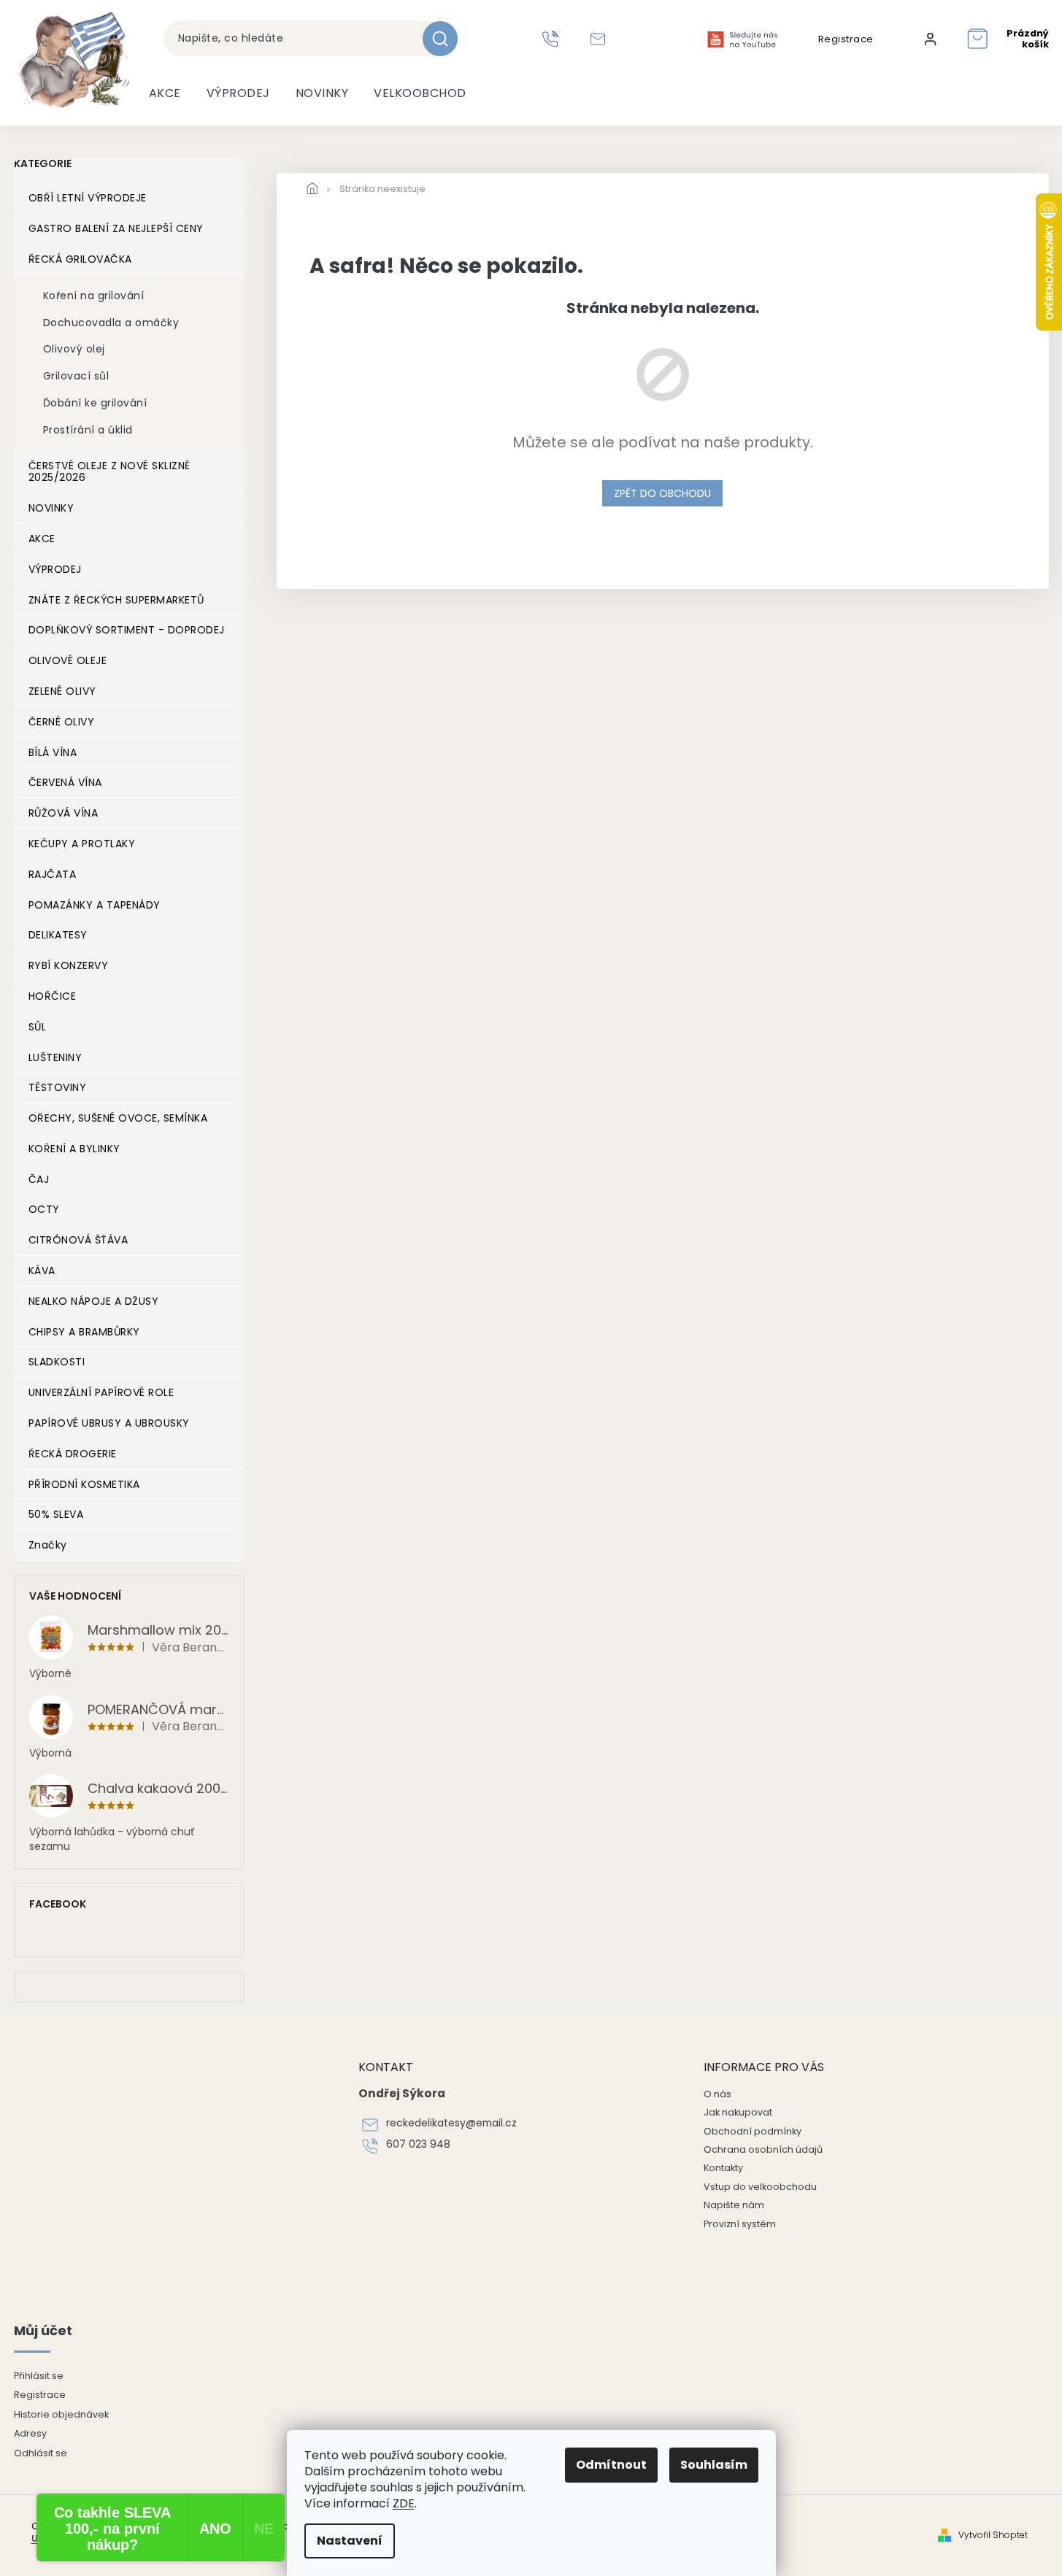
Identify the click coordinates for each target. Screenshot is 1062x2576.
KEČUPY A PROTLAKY (82, 844)
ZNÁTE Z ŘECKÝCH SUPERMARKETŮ (116, 600)
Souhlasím (714, 2465)
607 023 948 (418, 2144)
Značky (48, 1545)
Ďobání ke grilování (95, 403)
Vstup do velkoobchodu (760, 2187)
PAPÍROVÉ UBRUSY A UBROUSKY (109, 1423)
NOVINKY (51, 508)
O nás (717, 2094)
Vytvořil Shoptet (993, 2535)
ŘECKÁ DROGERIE (73, 1454)
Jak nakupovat (738, 2112)
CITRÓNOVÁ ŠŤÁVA (78, 1240)
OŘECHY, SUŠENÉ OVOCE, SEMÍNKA (118, 1118)
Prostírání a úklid (88, 430)
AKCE (42, 539)
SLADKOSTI (57, 1362)
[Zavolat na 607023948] (552, 39)
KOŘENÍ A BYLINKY (74, 1149)
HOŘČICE (53, 996)
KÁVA (42, 1270)
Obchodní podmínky (753, 2131)
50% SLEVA (56, 1514)
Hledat (446, 39)
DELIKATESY (58, 935)
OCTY (44, 1209)
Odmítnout (611, 2465)
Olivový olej (74, 349)
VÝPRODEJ (55, 569)
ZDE (404, 2503)
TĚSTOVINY (58, 1087)
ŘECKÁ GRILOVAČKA (80, 259)
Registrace (846, 39)
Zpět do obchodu (662, 493)
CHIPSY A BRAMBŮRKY (84, 1332)
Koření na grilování (94, 296)
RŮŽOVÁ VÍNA (64, 813)
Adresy (30, 2433)
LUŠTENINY (55, 1057)
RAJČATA (53, 874)
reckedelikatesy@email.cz (451, 2123)
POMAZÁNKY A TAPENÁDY (95, 905)
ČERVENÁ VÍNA (65, 782)
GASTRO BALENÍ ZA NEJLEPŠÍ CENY (116, 228)
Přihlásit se (39, 2376)
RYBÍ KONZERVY (69, 965)
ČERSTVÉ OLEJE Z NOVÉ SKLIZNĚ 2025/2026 (109, 472)
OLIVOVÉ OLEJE (68, 660)
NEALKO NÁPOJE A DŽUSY (94, 1301)
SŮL (38, 1027)
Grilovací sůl (76, 376)
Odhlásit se (41, 2453)
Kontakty (723, 2168)
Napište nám (734, 2205)
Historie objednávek (61, 2414)
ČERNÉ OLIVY (62, 722)
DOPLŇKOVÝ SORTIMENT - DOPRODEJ (127, 630)
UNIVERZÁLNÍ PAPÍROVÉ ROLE (101, 1392)
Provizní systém (740, 2224)
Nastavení (350, 2541)
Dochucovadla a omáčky (111, 323)
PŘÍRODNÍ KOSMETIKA (84, 1484)
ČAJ (39, 1179)
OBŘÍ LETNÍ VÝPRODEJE (88, 198)
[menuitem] (165, 93)
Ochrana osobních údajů (763, 2149)
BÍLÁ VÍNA (53, 752)
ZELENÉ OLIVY (62, 691)
